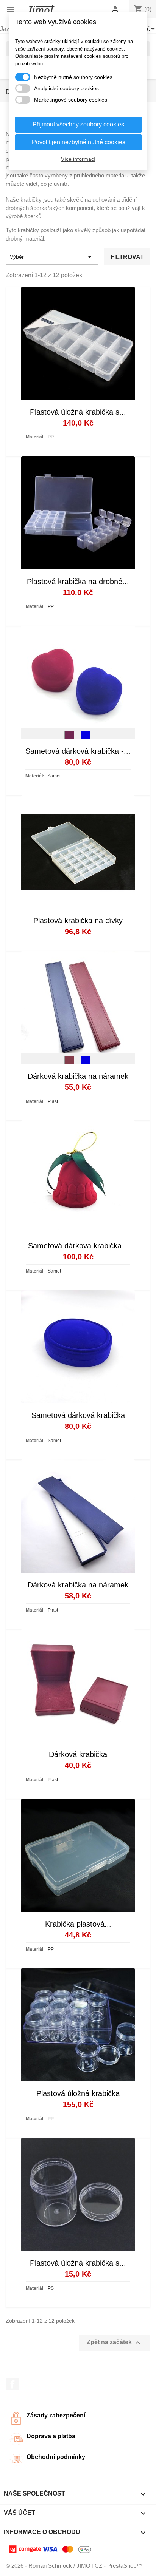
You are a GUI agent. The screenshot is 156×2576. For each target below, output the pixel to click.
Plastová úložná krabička (78, 2093)
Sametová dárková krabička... (78, 1246)
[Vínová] (69, 1063)
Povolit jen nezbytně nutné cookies (79, 142)
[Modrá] (86, 737)
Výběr (52, 257)
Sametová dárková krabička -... (78, 751)
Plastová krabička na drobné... (78, 582)
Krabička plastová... (78, 1924)
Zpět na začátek (115, 2343)
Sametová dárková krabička (78, 1415)
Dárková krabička (78, 1754)
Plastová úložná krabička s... (78, 412)
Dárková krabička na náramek (78, 1076)
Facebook (12, 2384)
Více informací (78, 159)
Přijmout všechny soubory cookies (78, 124)
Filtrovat (127, 257)
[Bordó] (69, 737)
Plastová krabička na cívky (78, 921)
